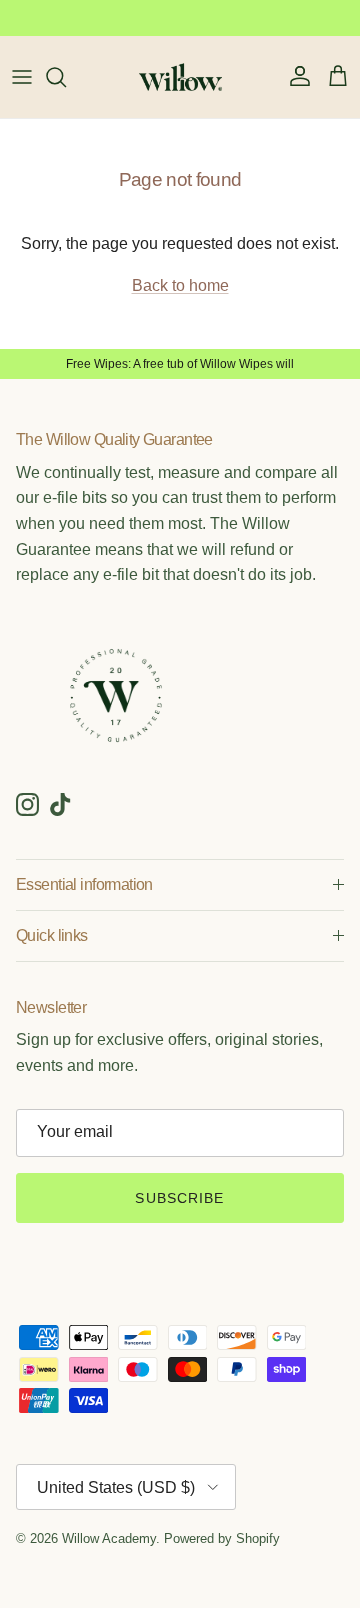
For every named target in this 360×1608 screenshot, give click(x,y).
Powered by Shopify (222, 1538)
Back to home (180, 285)
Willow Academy (109, 1538)
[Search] (66, 77)
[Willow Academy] (180, 77)
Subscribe (179, 1198)
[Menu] (22, 77)
